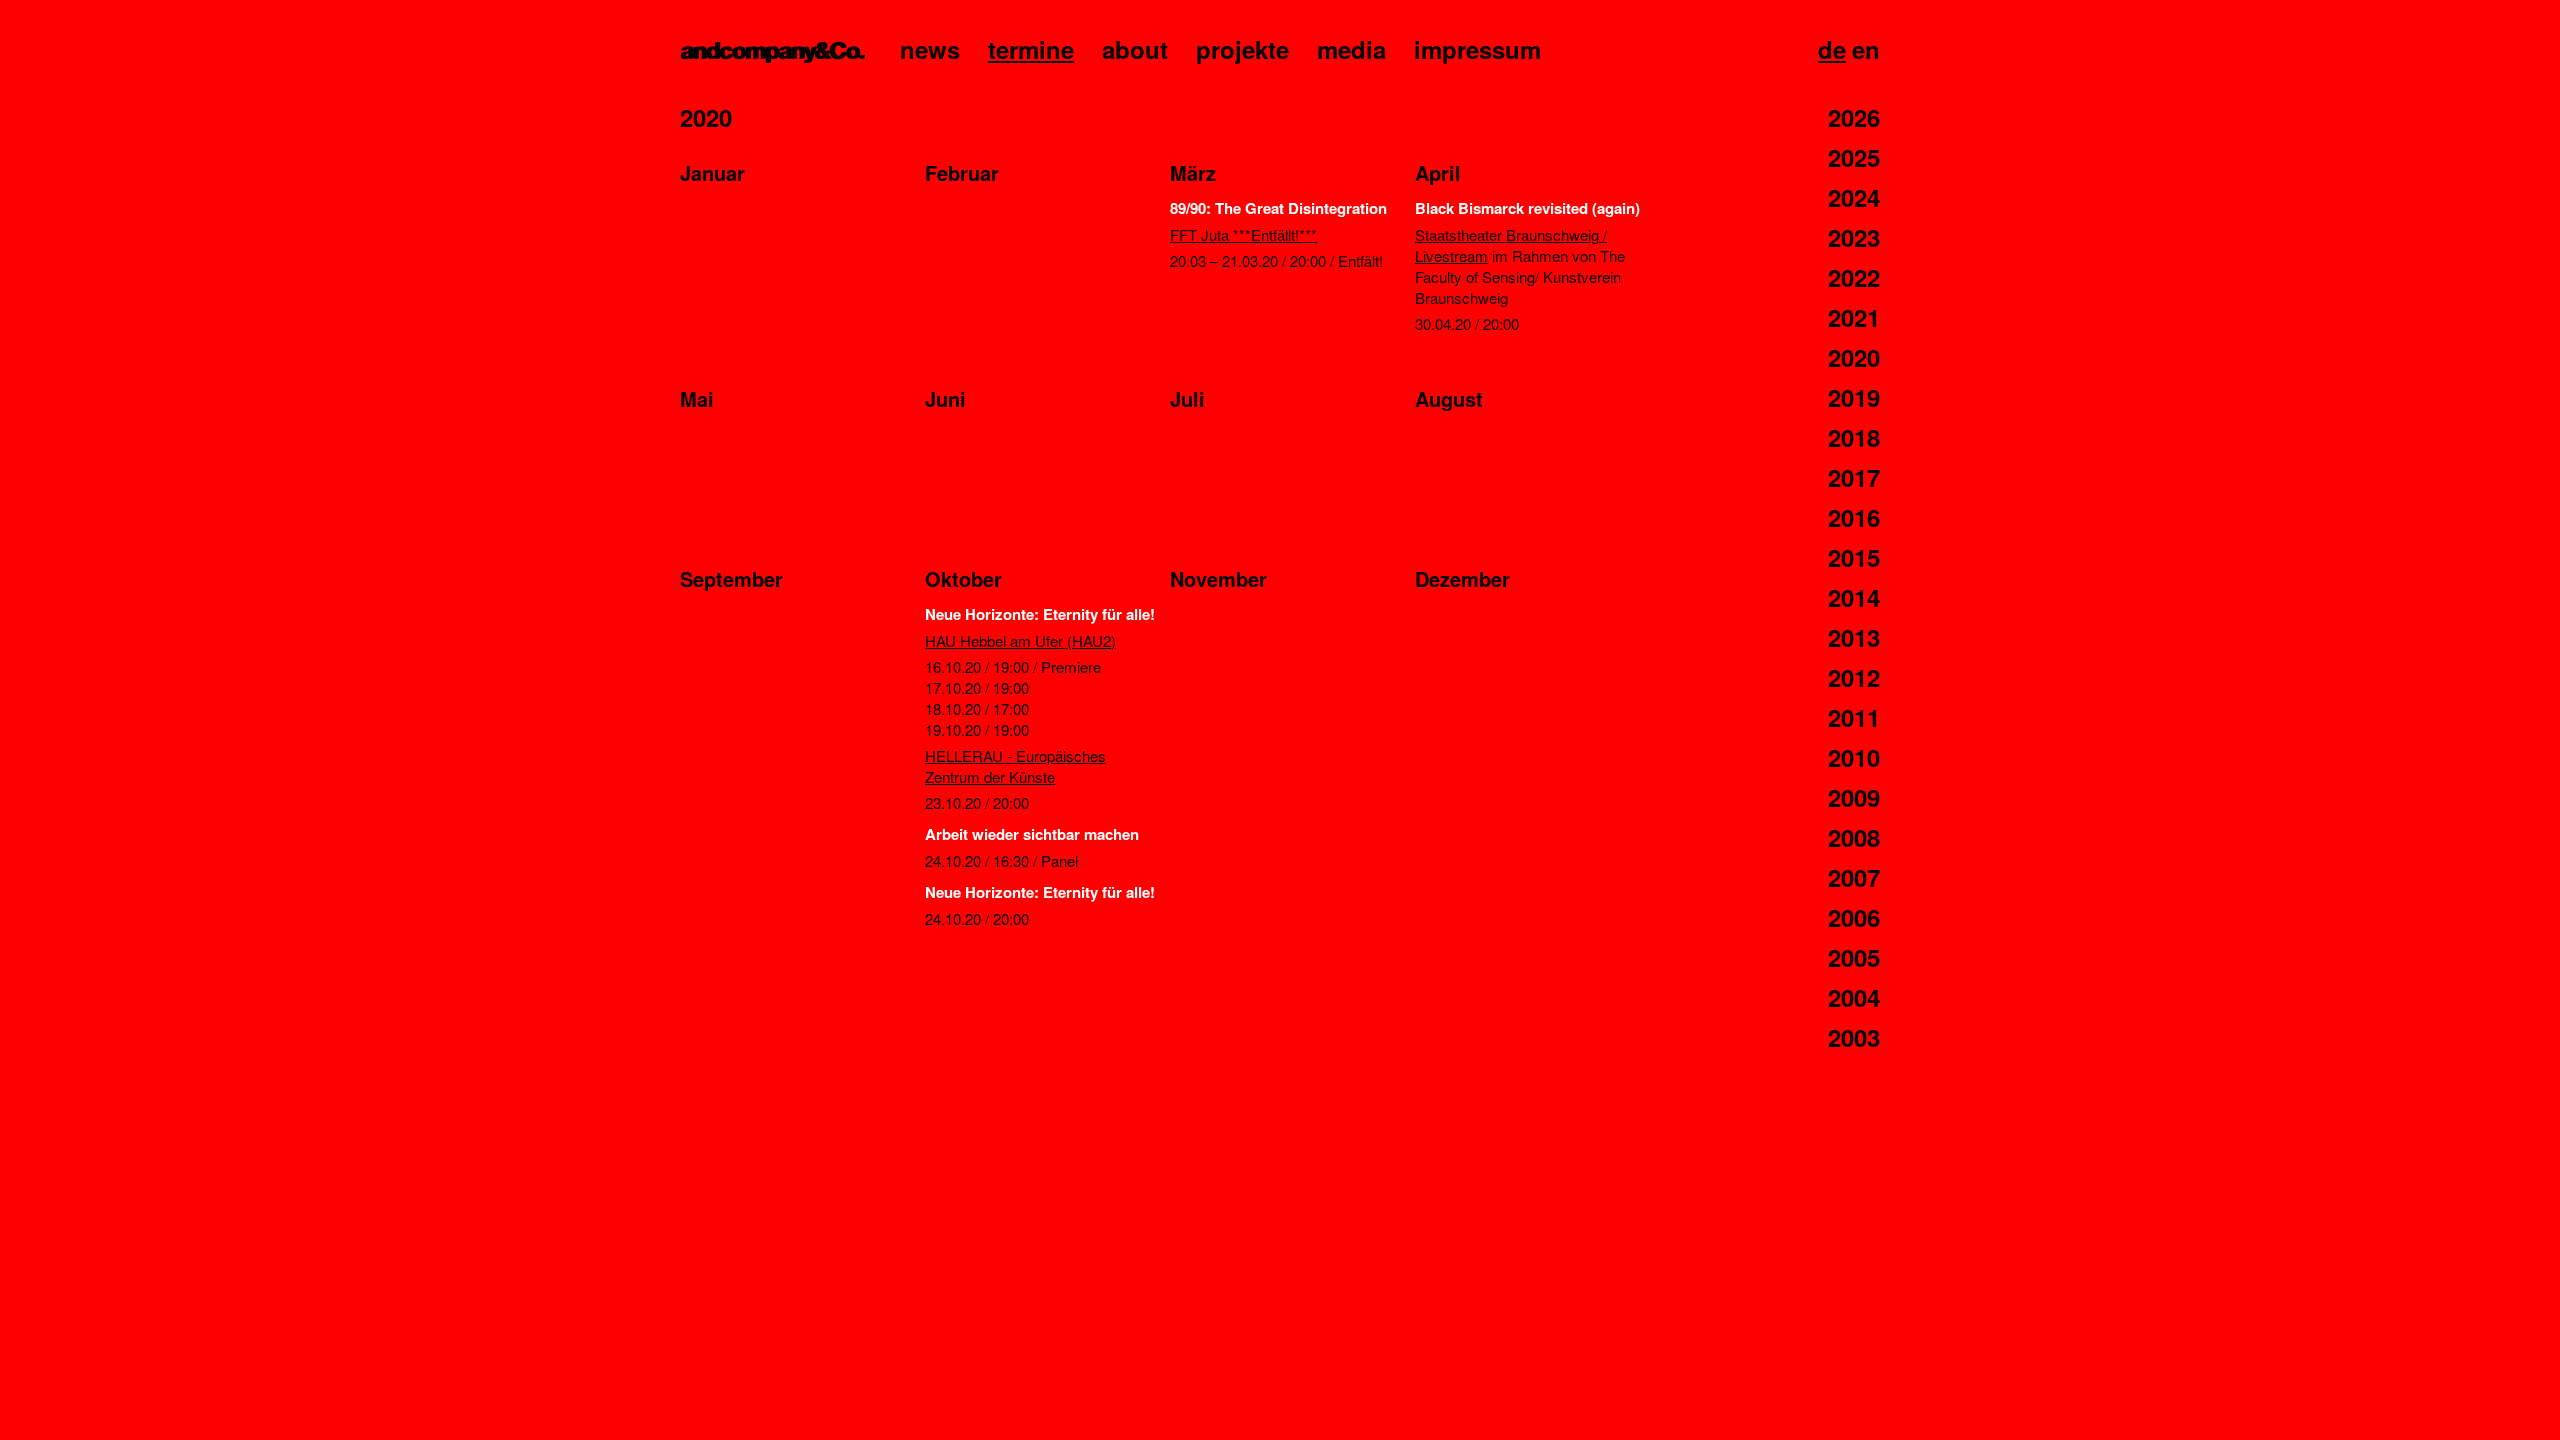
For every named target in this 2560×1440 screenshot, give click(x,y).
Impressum (1477, 49)
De (1832, 49)
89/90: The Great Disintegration (1278, 208)
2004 (1854, 997)
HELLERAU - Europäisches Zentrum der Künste (1015, 766)
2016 (1854, 517)
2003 (1854, 1037)
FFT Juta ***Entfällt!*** (1243, 234)
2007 (1854, 877)
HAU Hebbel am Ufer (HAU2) (1020, 640)
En (1866, 49)
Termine (1031, 49)
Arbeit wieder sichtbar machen (1032, 834)
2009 (1854, 797)
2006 (1854, 917)
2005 (1854, 957)
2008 (1854, 837)
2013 (1854, 637)
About (1135, 49)
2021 (1854, 317)
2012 (1854, 677)
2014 (1854, 597)
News (930, 49)
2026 (1854, 117)
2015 (1854, 557)
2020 (1854, 357)
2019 (1854, 397)
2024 (1854, 197)
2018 (1854, 437)
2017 (1854, 477)
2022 (1854, 277)
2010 (1854, 757)
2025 (1854, 157)
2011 (1854, 717)
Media (1351, 49)
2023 (1854, 237)
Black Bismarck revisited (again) (1527, 208)
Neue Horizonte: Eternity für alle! (1040, 614)
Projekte (1242, 49)
